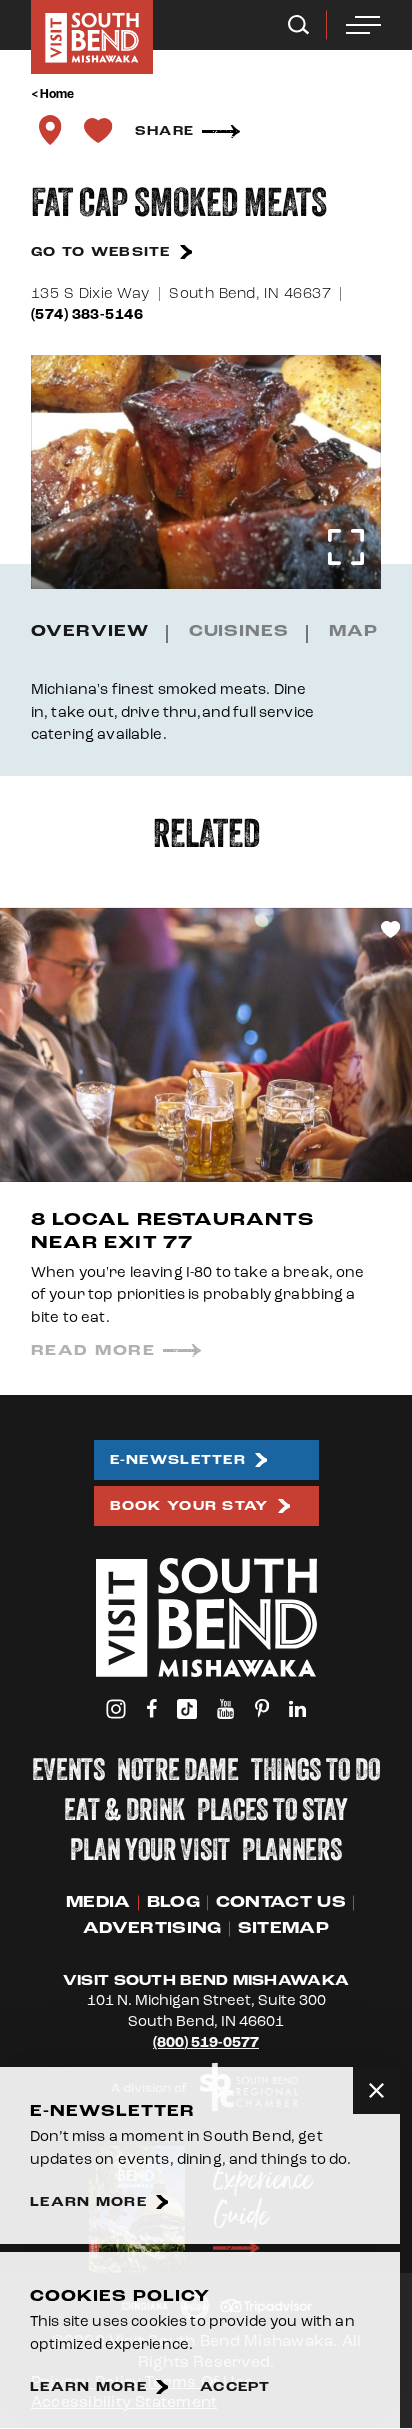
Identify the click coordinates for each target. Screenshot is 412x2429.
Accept (235, 2387)
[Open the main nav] (363, 25)
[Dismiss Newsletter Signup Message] (376, 2090)
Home (57, 94)
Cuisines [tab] (239, 631)
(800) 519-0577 (206, 2042)
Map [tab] (353, 631)
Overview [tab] (90, 631)
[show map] (50, 130)
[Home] (92, 37)
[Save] (98, 130)
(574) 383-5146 (87, 314)
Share (164, 131)
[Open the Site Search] (298, 25)
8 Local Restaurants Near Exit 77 (173, 1231)
